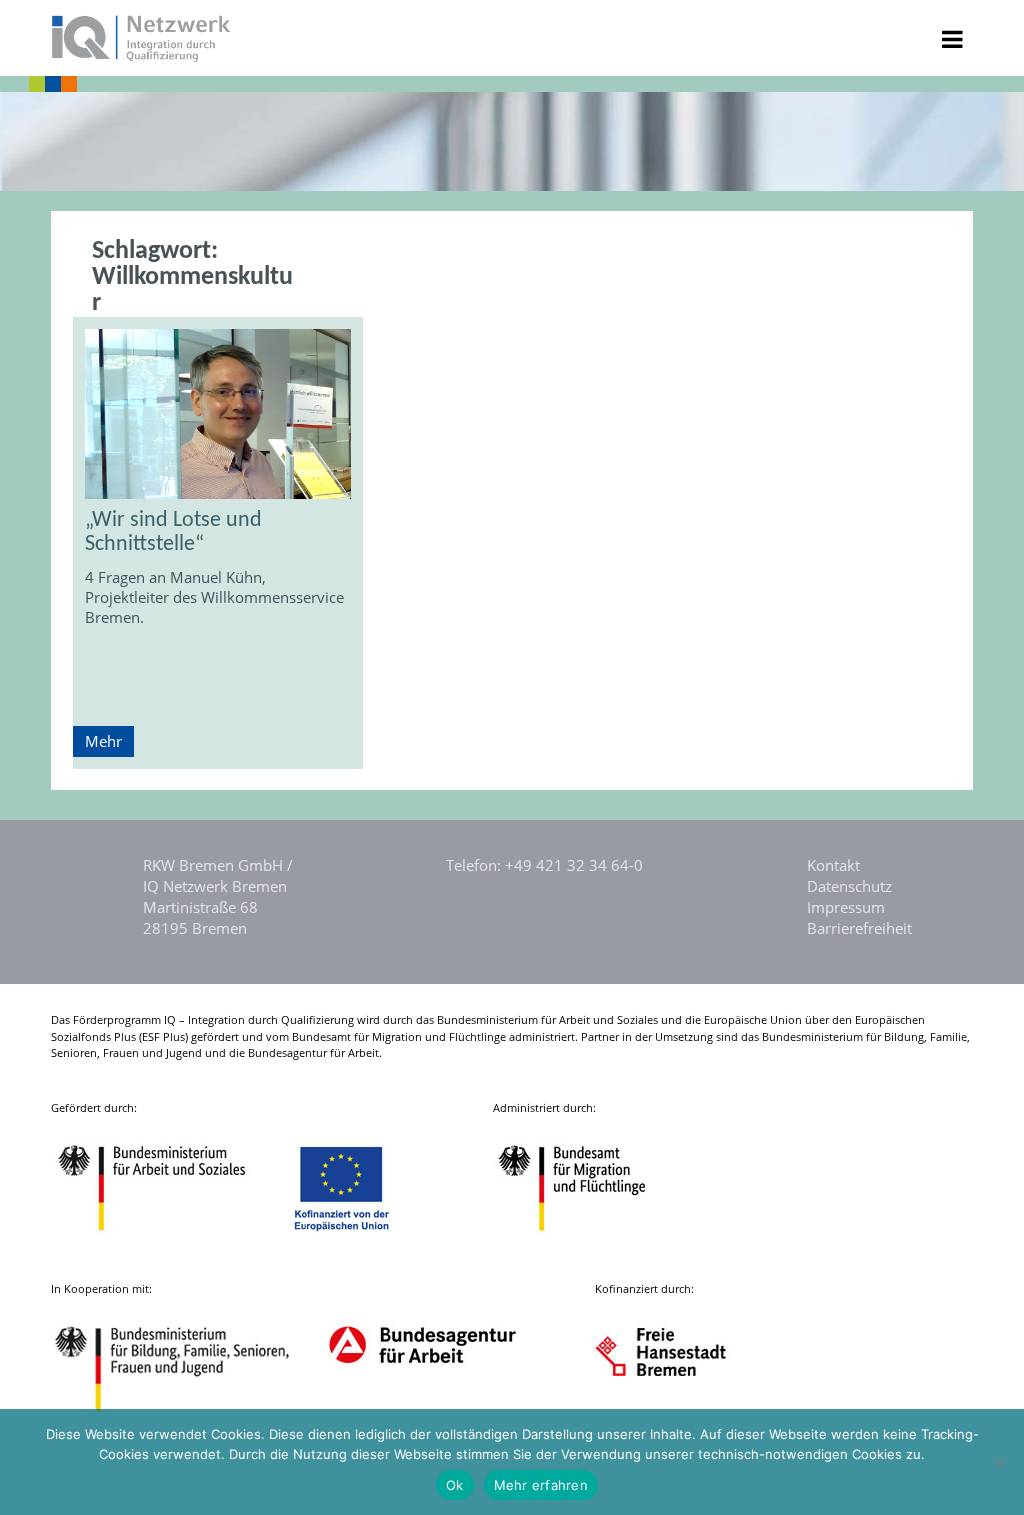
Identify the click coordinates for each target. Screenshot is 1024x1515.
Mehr (103, 741)
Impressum (846, 907)
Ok (455, 1485)
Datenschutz (849, 886)
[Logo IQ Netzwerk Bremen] (141, 56)
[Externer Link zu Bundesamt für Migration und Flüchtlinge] (587, 1243)
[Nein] (999, 1462)
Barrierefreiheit (859, 928)
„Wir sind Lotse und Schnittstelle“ (173, 532)
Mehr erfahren (541, 1485)
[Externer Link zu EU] (357, 1243)
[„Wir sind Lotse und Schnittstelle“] (218, 414)
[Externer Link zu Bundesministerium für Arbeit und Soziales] (167, 1243)
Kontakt (833, 865)
